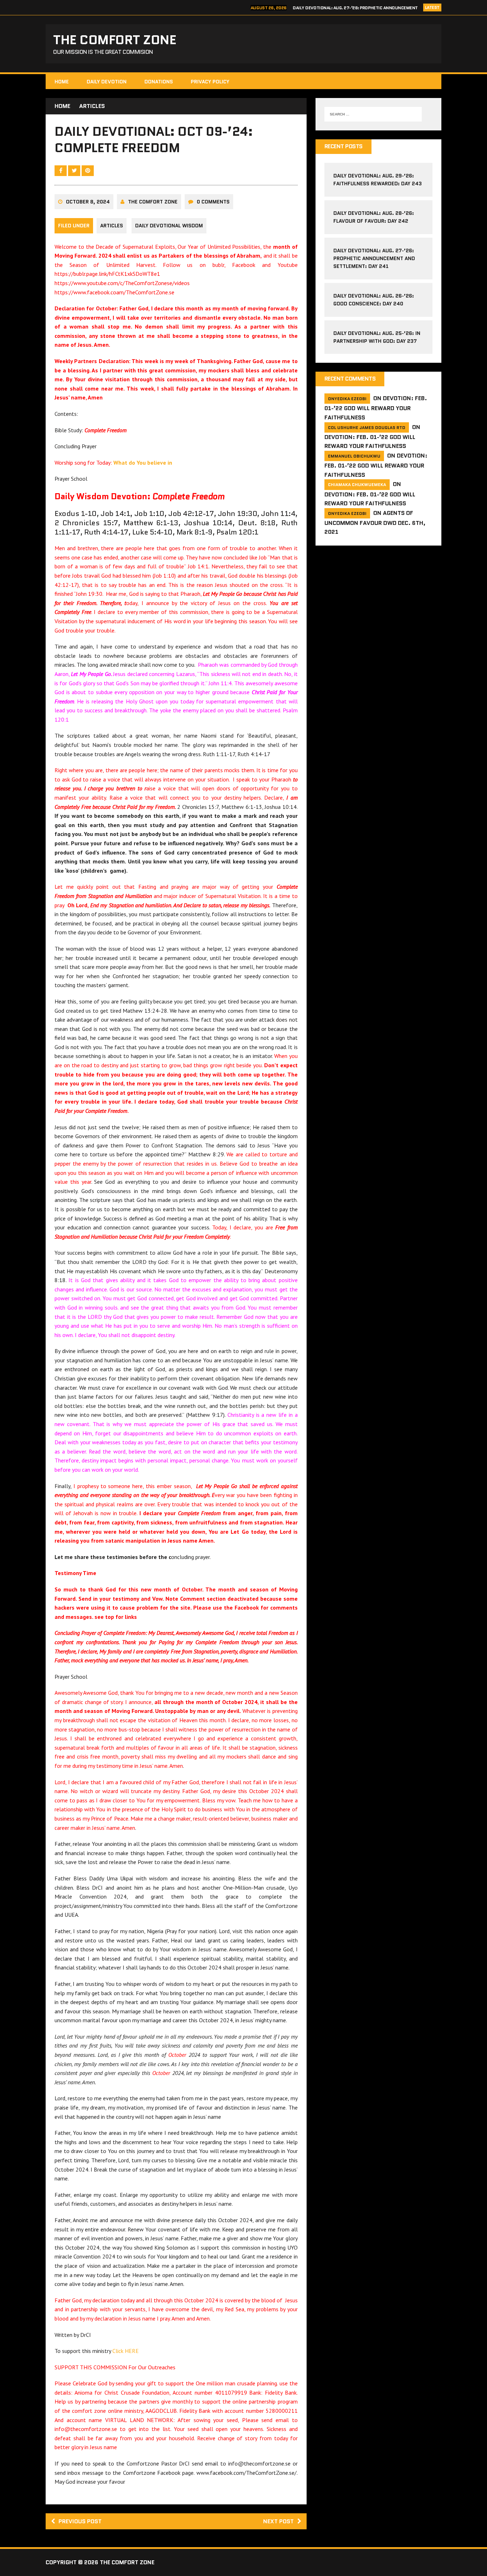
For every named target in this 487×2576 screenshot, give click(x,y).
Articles (112, 226)
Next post (278, 2521)
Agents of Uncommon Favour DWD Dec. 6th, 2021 (375, 523)
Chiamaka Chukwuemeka (357, 484)
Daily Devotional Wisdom (169, 226)
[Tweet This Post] (75, 170)
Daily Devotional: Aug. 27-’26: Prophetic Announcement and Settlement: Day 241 (374, 259)
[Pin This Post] (88, 170)
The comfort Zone (153, 202)
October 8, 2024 (88, 202)
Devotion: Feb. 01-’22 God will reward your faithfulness (376, 408)
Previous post (80, 2521)
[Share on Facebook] (61, 170)
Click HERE (125, 2351)
